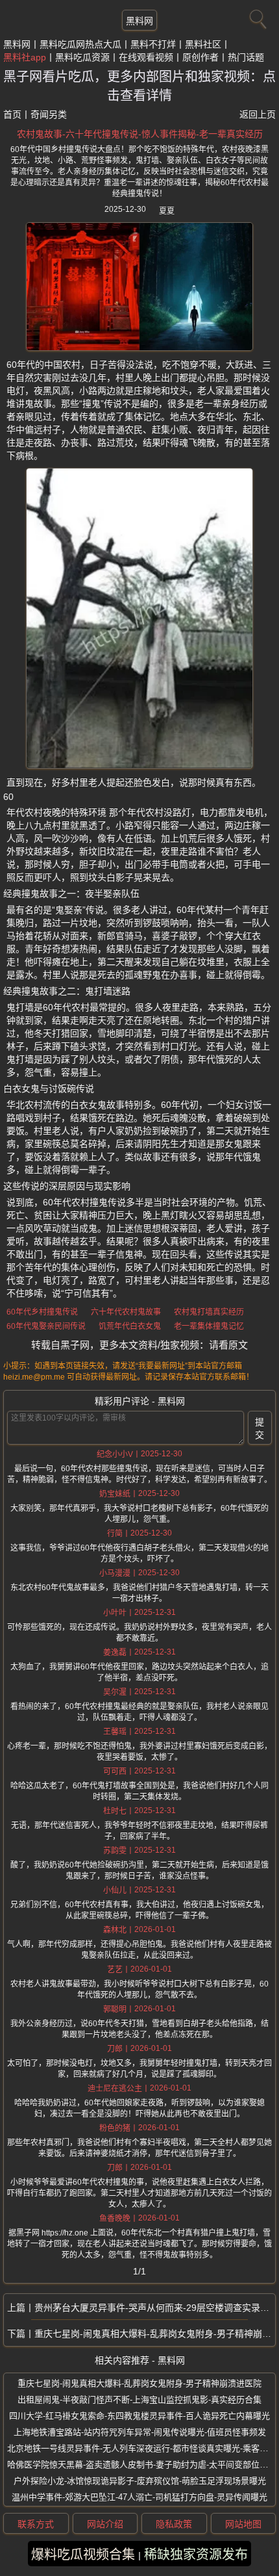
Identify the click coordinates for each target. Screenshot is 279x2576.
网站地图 (243, 2524)
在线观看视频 (146, 57)
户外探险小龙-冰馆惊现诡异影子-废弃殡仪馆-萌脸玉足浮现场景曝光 (140, 2481)
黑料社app (25, 57)
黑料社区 (203, 44)
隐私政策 (174, 2524)
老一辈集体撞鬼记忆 (209, 1326)
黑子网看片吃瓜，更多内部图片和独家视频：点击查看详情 (139, 86)
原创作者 (200, 57)
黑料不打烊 (153, 44)
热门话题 (246, 57)
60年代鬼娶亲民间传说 (46, 1326)
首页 (12, 114)
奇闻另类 (49, 114)
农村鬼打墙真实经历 (209, 1312)
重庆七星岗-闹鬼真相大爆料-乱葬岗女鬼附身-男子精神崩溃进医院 (155, 2334)
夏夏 (167, 211)
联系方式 (36, 2524)
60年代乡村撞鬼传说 (42, 1312)
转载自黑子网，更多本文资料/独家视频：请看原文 (139, 1345)
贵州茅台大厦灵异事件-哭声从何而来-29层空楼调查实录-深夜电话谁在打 (155, 2308)
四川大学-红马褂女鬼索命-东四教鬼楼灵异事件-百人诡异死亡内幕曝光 (139, 2416)
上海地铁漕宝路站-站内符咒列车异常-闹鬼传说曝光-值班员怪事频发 (140, 2432)
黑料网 (139, 21)
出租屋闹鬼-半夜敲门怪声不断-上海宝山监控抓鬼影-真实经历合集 (139, 2400)
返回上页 (258, 114)
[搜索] (256, 16)
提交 (260, 1428)
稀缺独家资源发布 (196, 2555)
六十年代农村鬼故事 (126, 1312)
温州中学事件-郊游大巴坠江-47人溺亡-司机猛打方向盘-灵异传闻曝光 (139, 2497)
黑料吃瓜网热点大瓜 (80, 44)
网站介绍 (105, 2524)
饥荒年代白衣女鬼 (130, 1326)
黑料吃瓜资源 (82, 57)
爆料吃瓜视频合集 (83, 2555)
